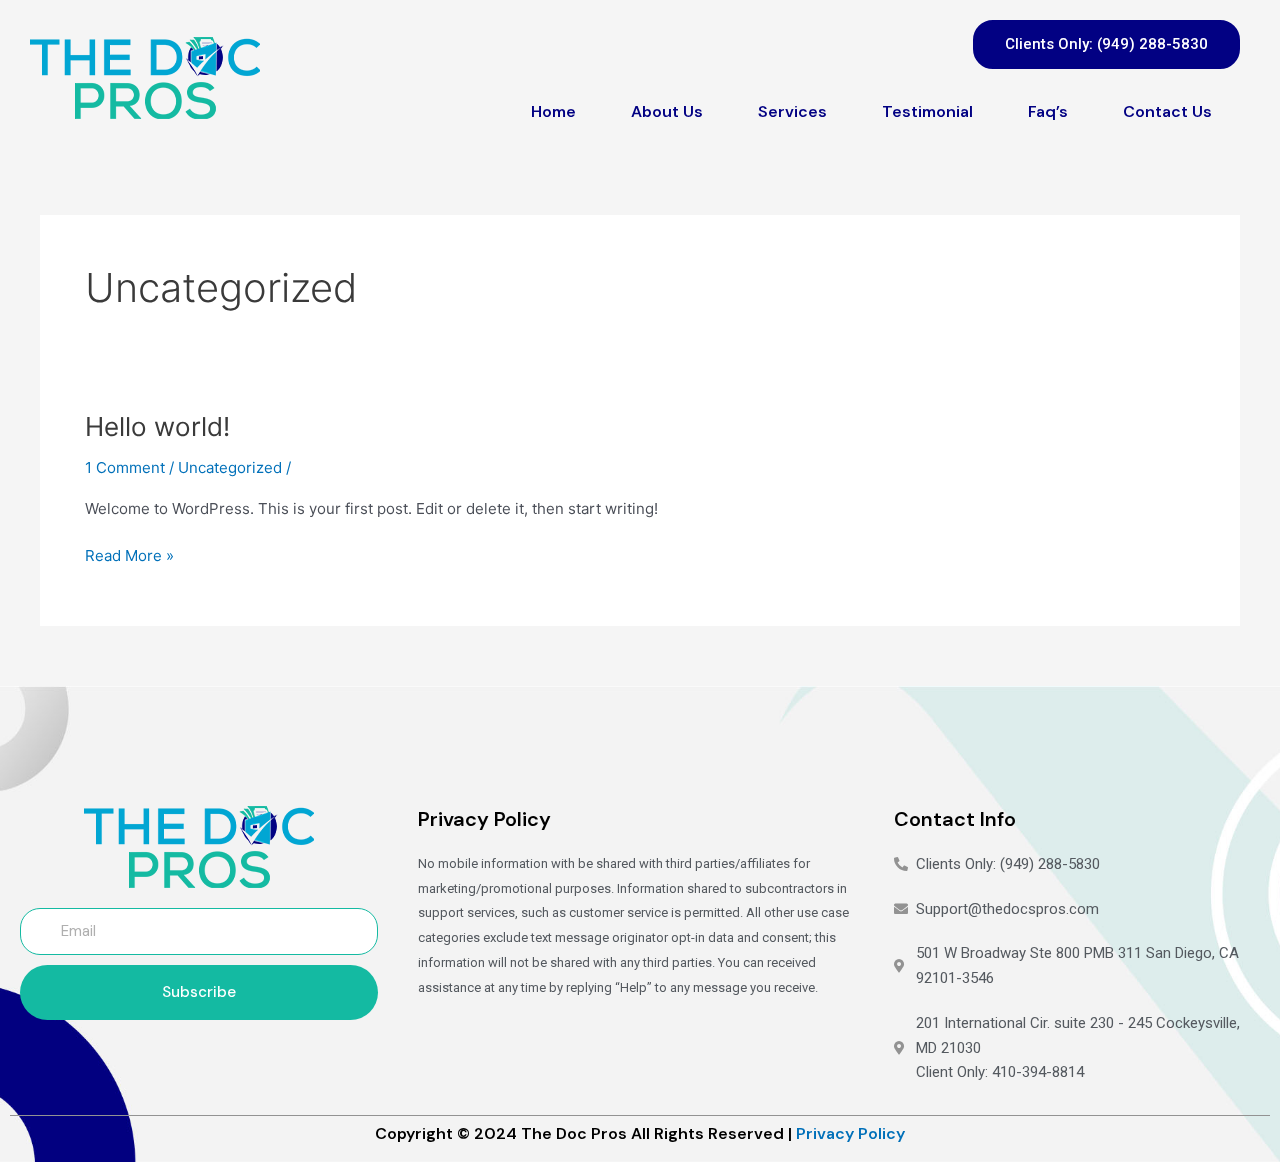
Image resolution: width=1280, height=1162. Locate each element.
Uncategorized (230, 467)
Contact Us (1167, 111)
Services (792, 111)
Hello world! (157, 426)
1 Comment (125, 467)
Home (553, 111)
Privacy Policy (850, 1133)
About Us (667, 111)
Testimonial (927, 111)
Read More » (129, 554)
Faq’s (1048, 111)
